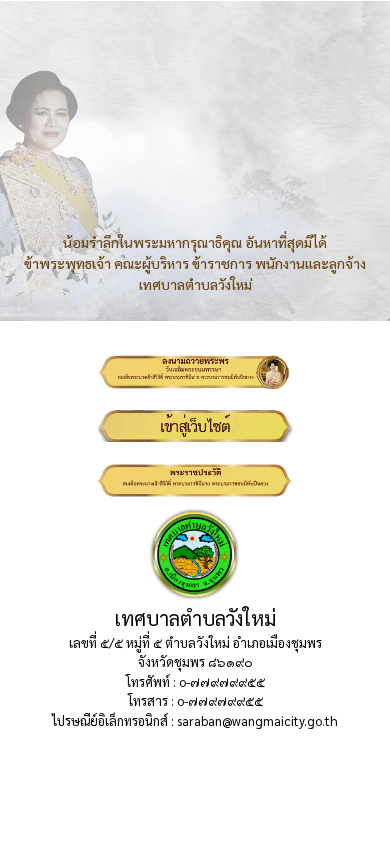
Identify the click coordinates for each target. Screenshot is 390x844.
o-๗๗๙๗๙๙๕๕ (222, 681)
